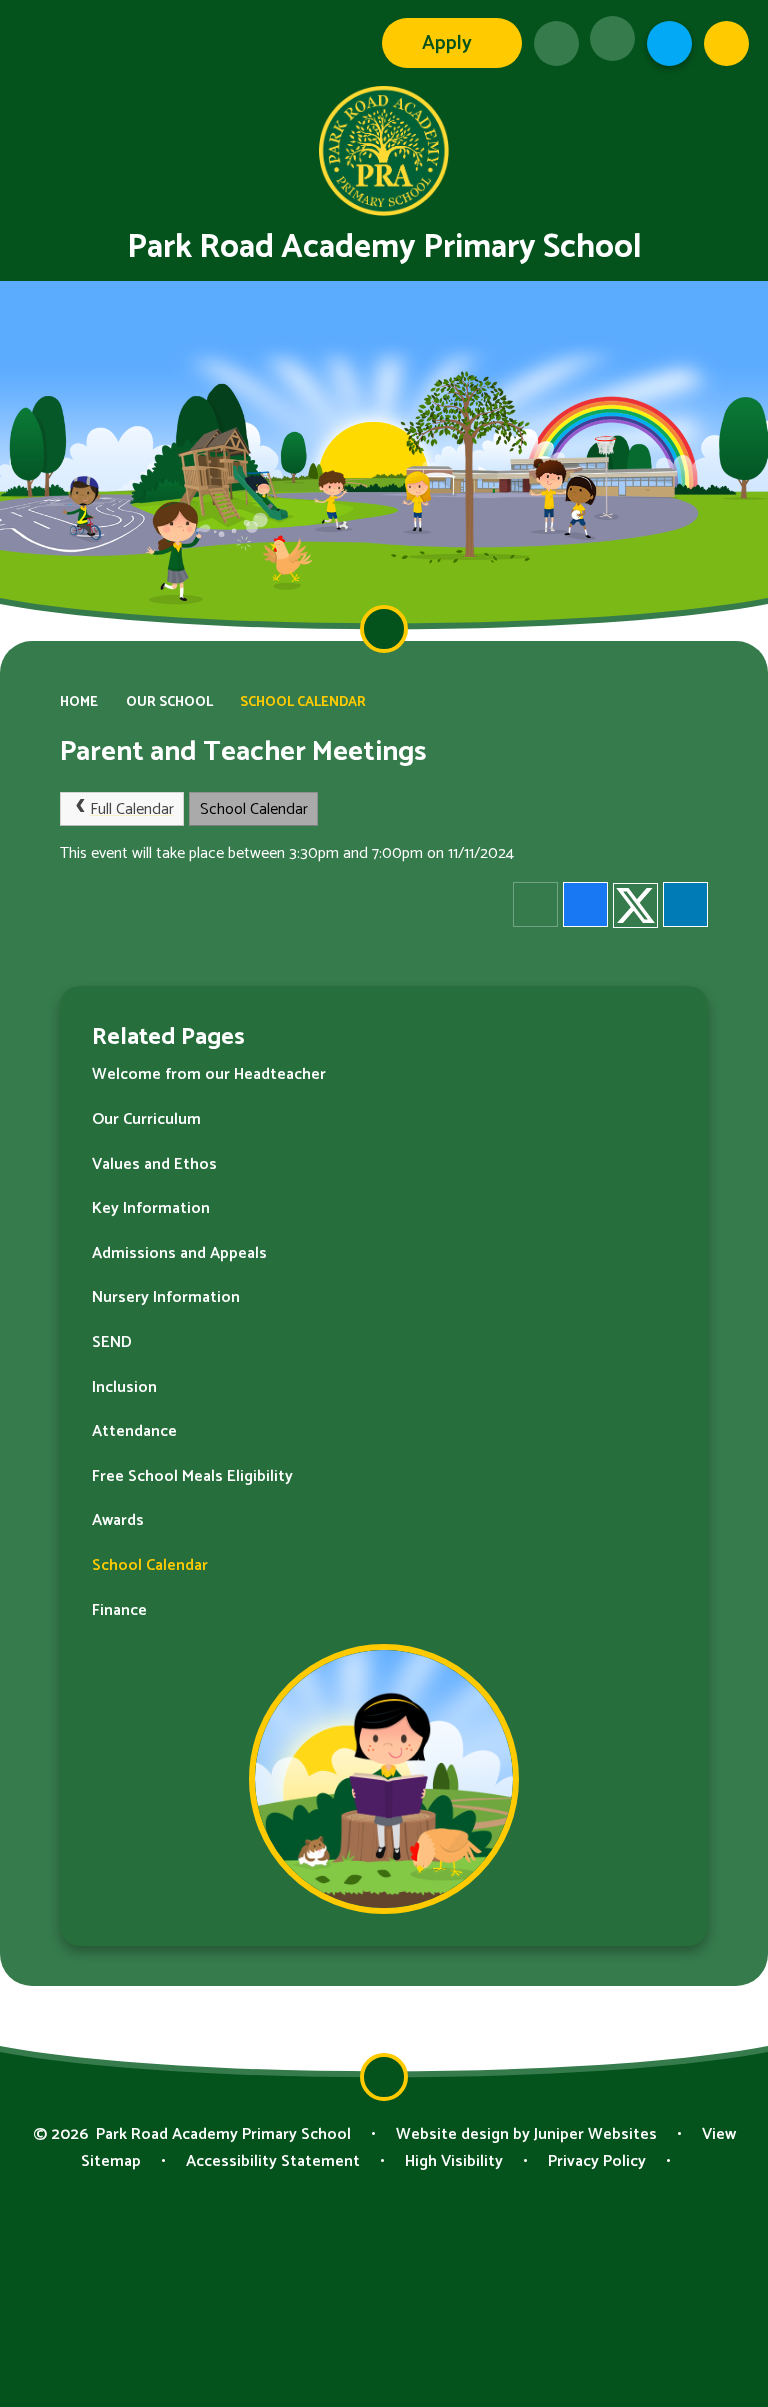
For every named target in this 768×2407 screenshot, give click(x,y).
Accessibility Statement (273, 2161)
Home (79, 702)
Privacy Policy (597, 2161)
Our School (169, 702)
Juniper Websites (595, 2134)
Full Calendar (132, 809)
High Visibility (454, 2161)
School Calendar (303, 702)
